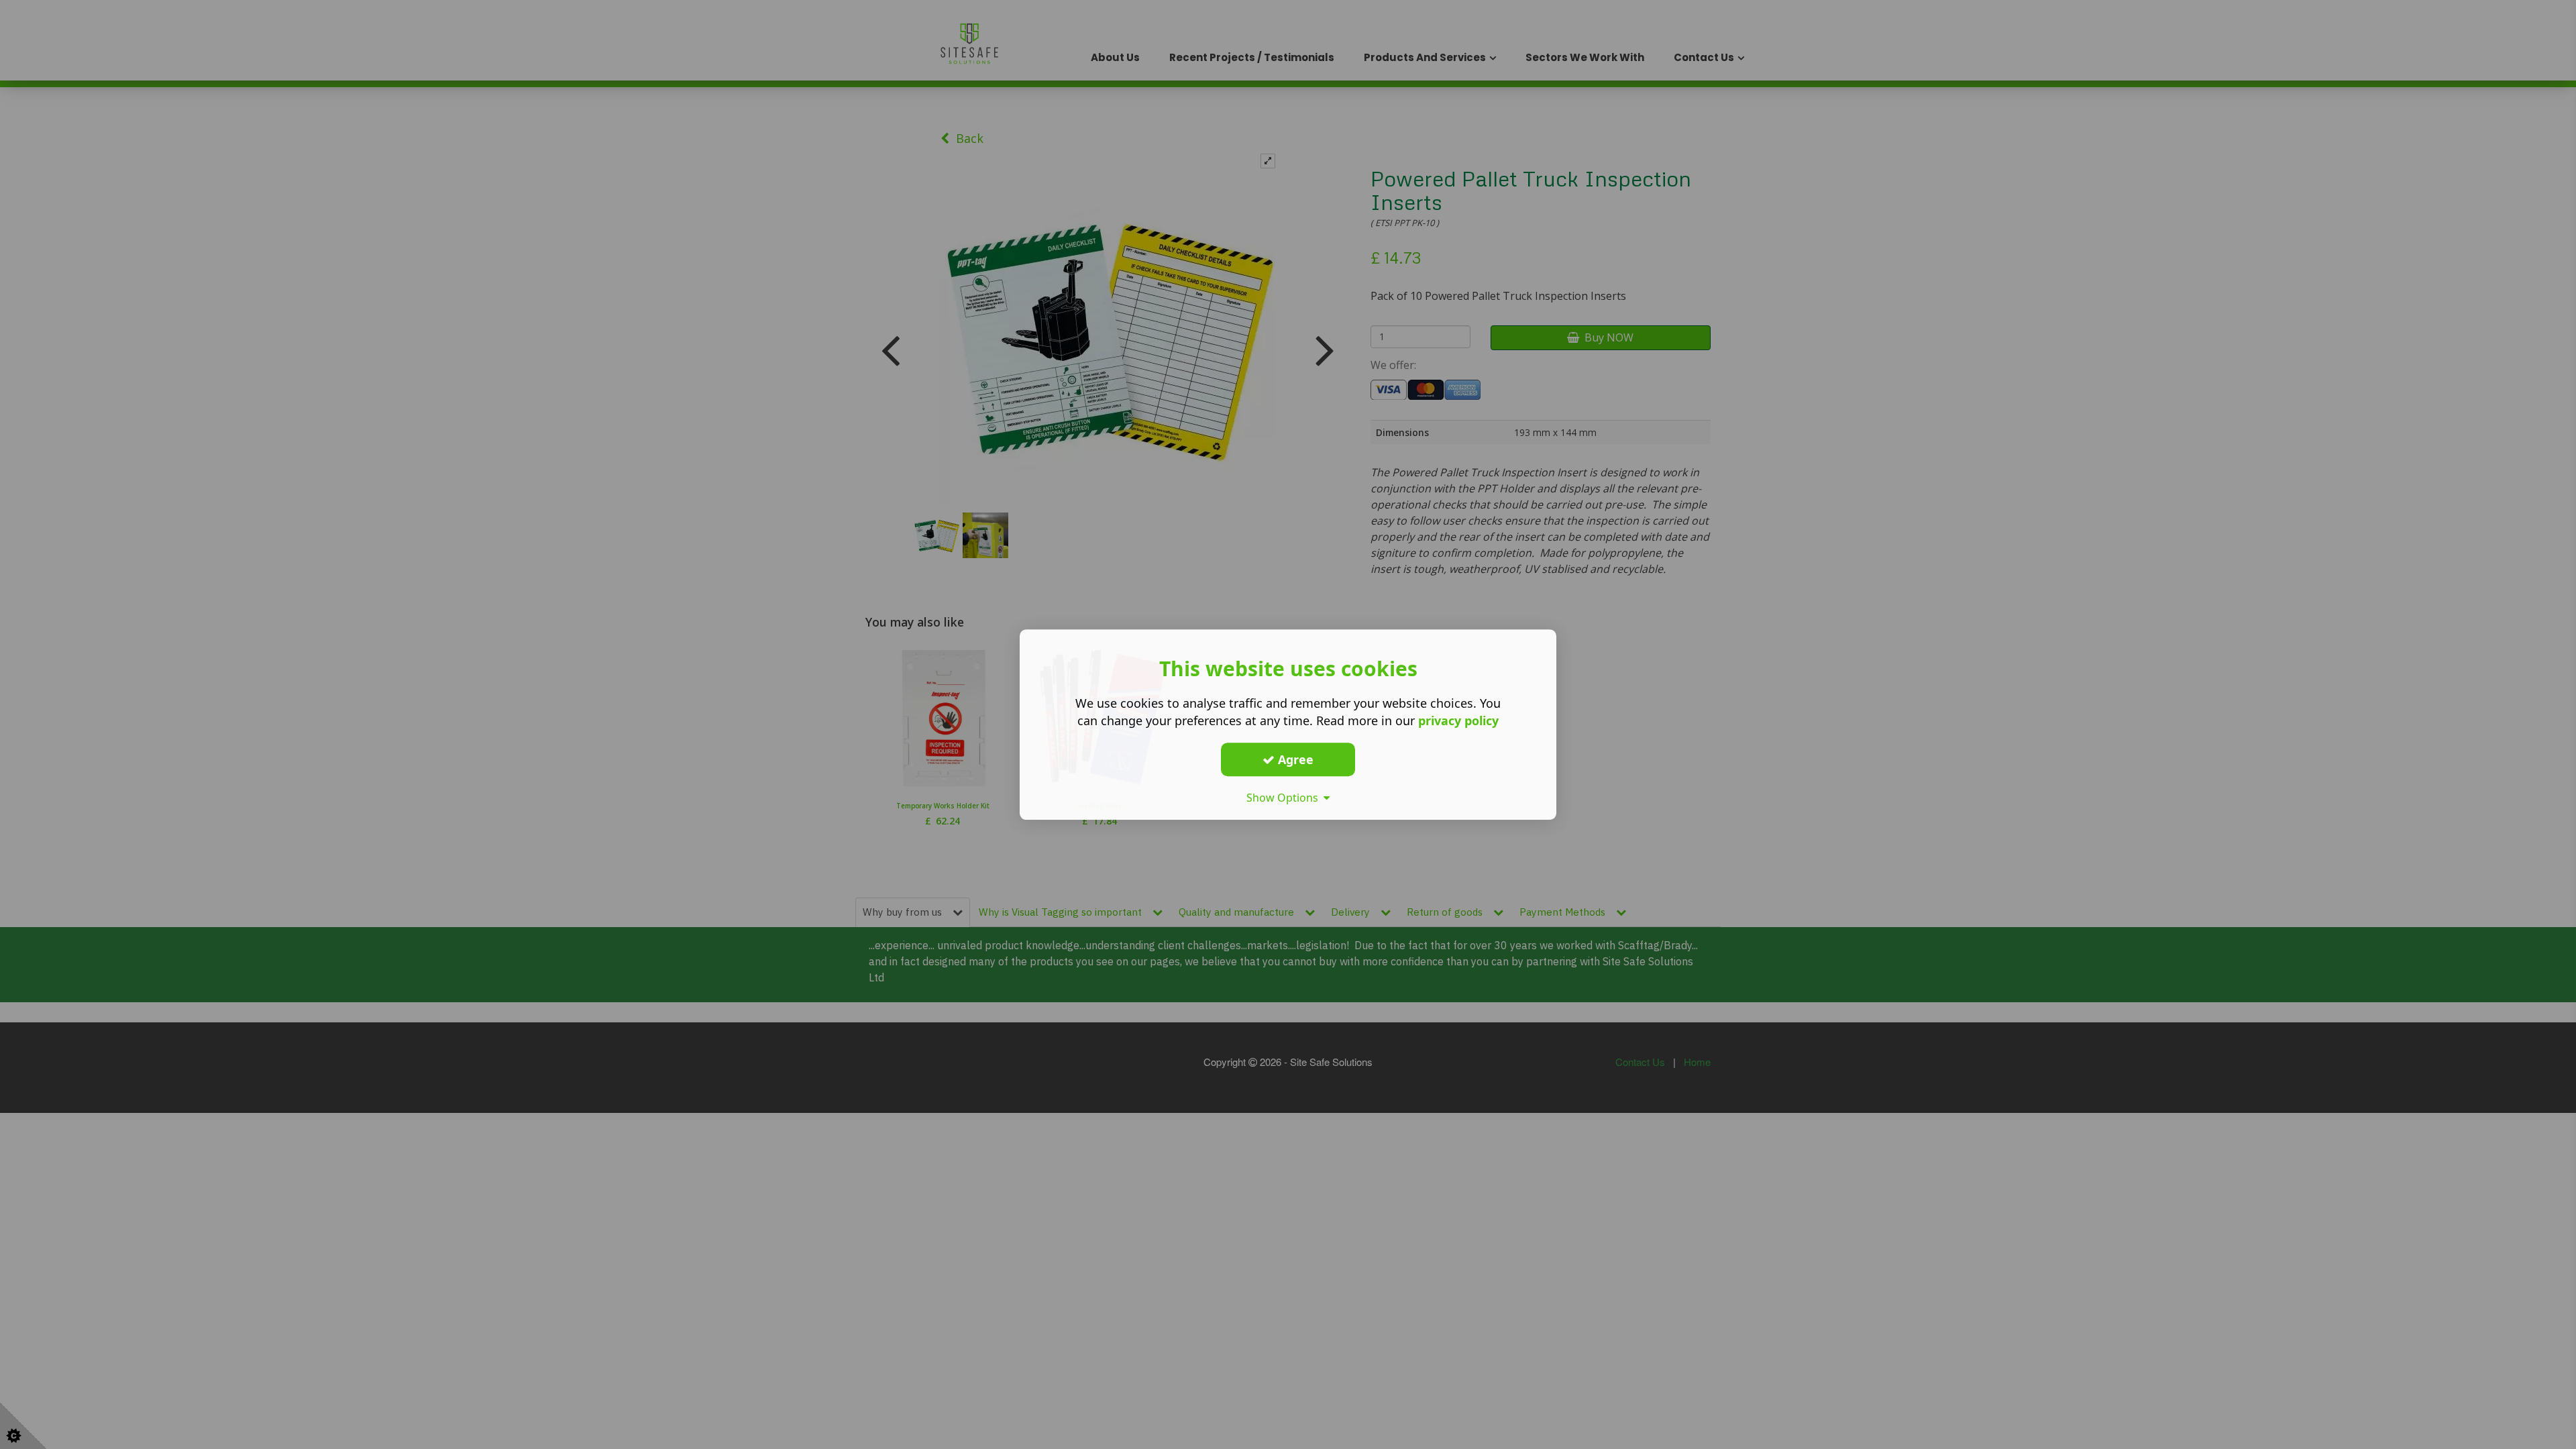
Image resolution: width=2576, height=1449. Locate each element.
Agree (1294, 759)
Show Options (1285, 798)
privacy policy (1458, 720)
